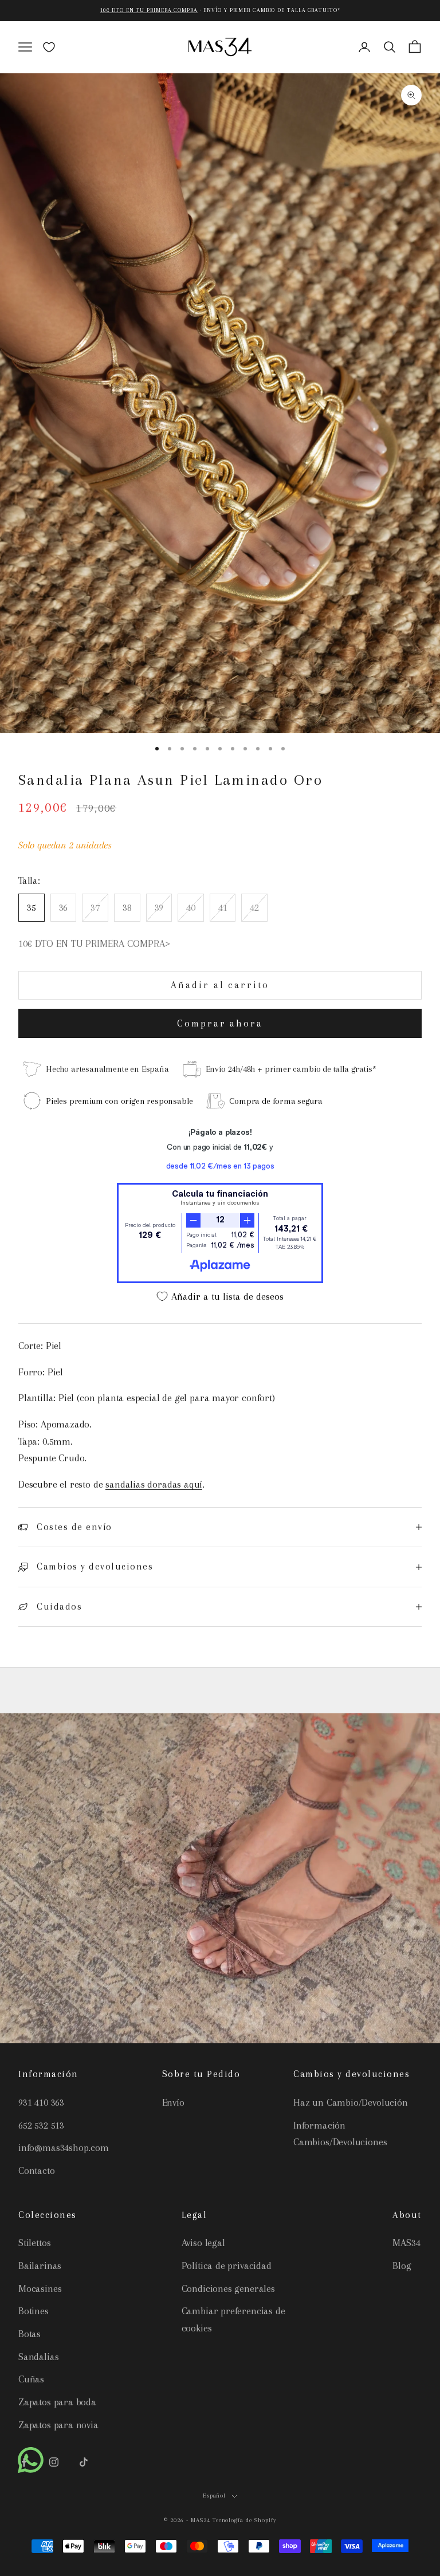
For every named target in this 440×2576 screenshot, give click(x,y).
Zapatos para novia (58, 2425)
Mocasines (40, 2288)
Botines (34, 2311)
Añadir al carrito (220, 985)
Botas (30, 2334)
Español (215, 2496)
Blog (402, 2266)
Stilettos (34, 2243)
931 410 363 (41, 2102)
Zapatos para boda (57, 2402)
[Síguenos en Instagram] (54, 2462)
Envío (173, 2102)
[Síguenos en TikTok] (84, 2462)
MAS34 (406, 2243)
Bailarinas (40, 2266)
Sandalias (38, 2357)
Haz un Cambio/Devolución (351, 2102)
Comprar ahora (220, 1023)
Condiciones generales (228, 2288)
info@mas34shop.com (64, 2148)
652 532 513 (41, 2125)
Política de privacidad (227, 2266)
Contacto (37, 2170)
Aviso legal (203, 2243)
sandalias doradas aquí (154, 1484)
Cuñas (31, 2379)
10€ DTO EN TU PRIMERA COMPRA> (94, 943)
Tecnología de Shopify (245, 2520)
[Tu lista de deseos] (49, 47)
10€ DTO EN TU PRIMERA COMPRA (149, 10)
